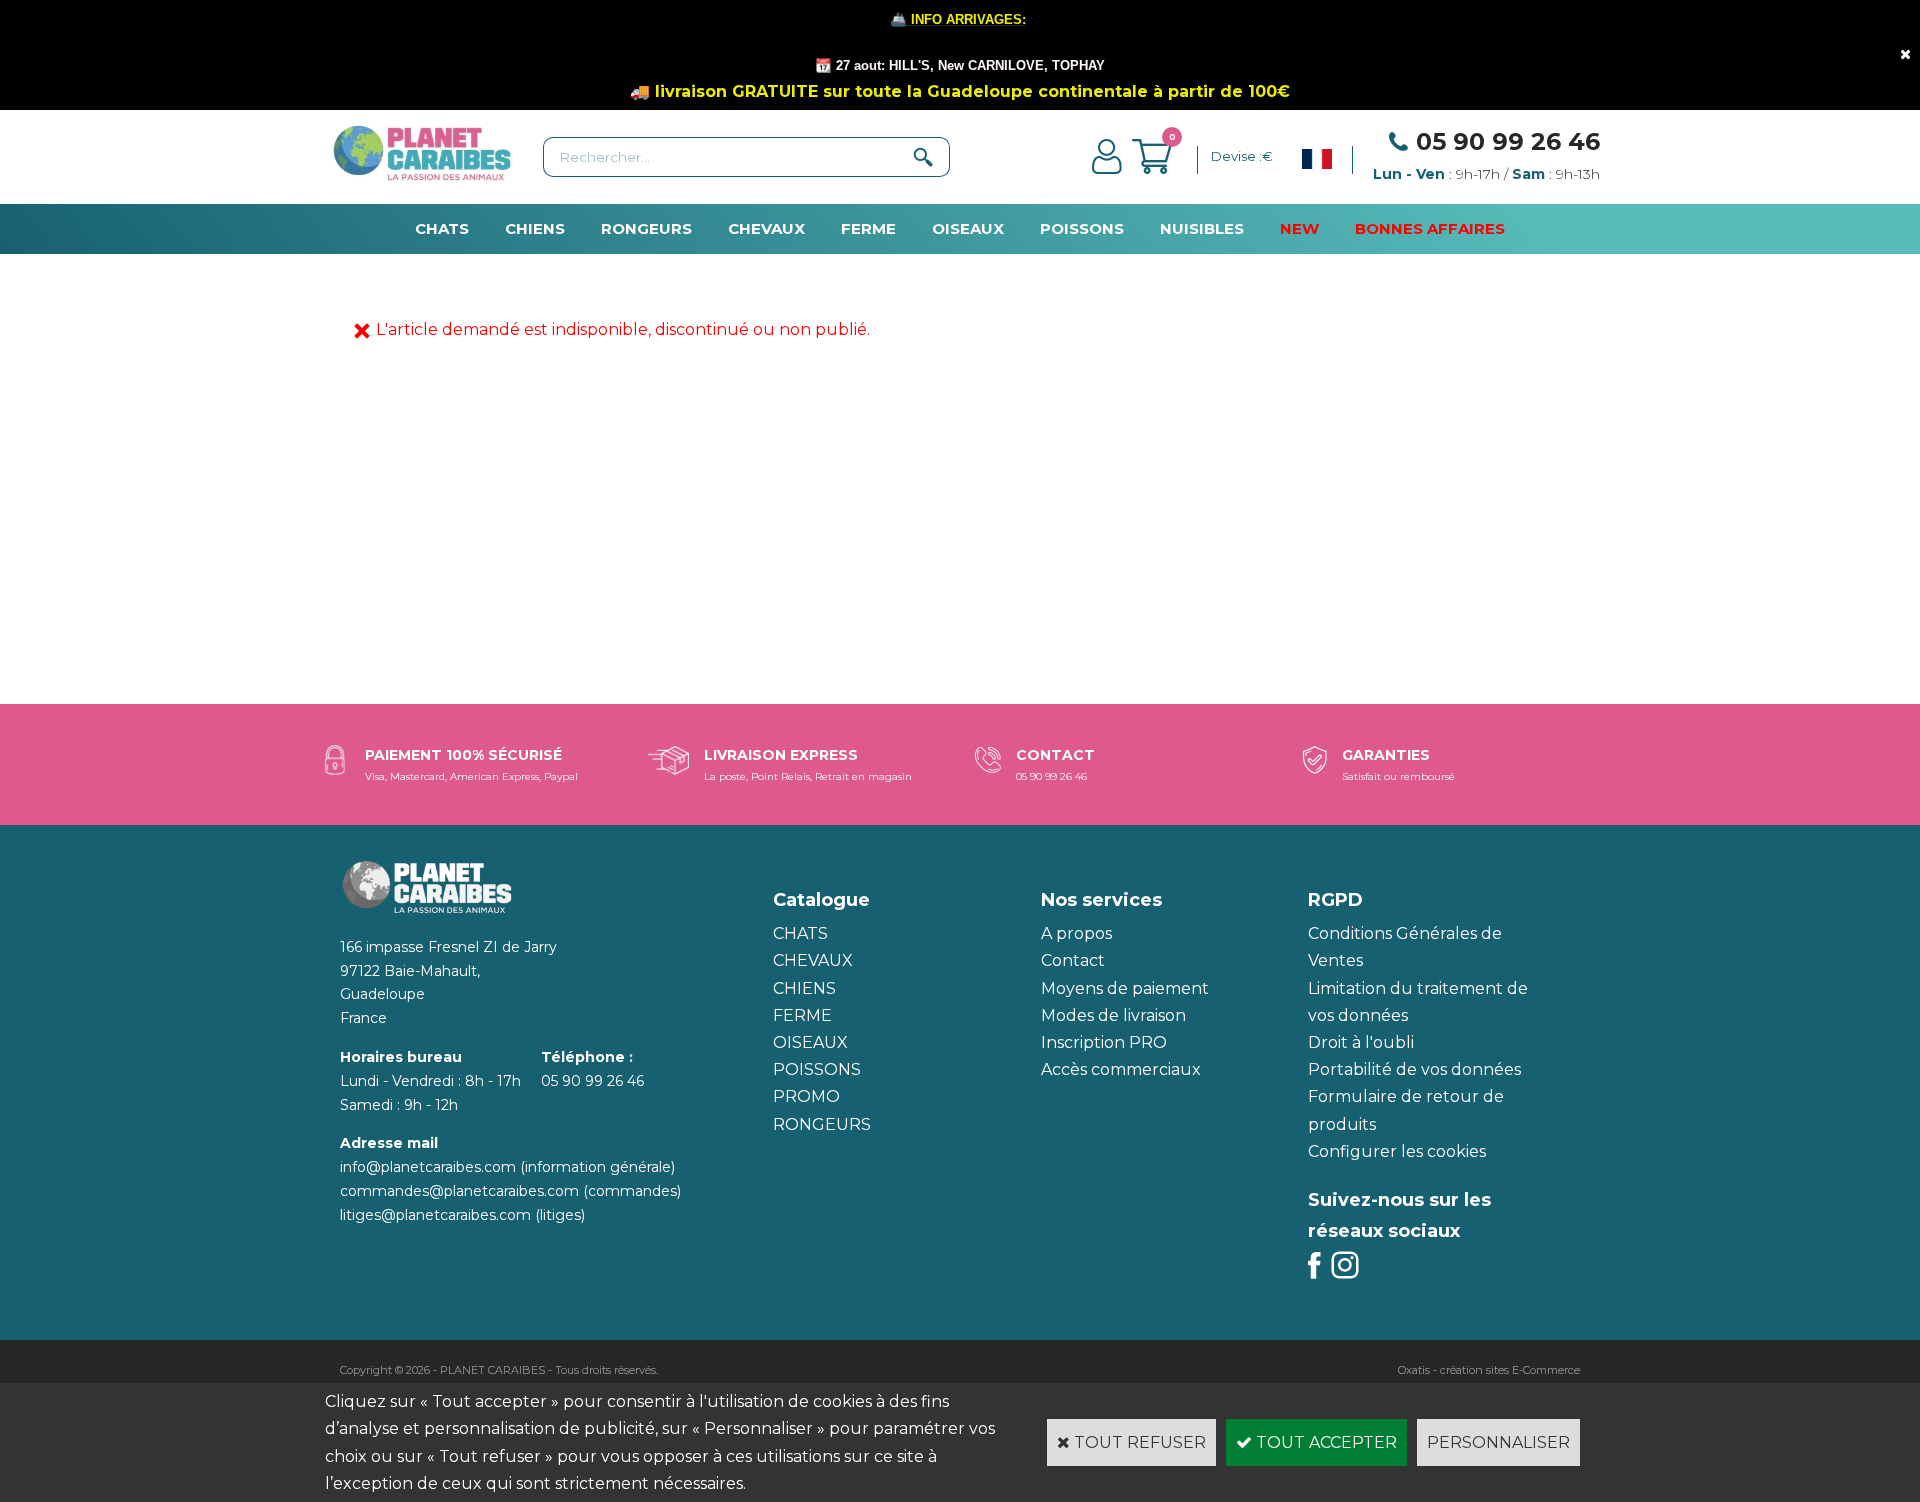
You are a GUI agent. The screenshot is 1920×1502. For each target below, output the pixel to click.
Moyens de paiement (1125, 988)
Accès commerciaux (1121, 1069)
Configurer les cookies (1397, 1151)
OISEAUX (968, 228)
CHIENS (535, 228)
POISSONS (1082, 228)
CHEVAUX (766, 228)
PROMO (806, 1096)
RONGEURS (646, 228)
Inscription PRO (1104, 1042)
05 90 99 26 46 (1508, 141)
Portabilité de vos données (1414, 1069)
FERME (868, 228)
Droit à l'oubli (1361, 1042)
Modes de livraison (1113, 1015)
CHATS (442, 228)
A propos (1076, 933)
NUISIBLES (1202, 228)
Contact (1073, 960)
